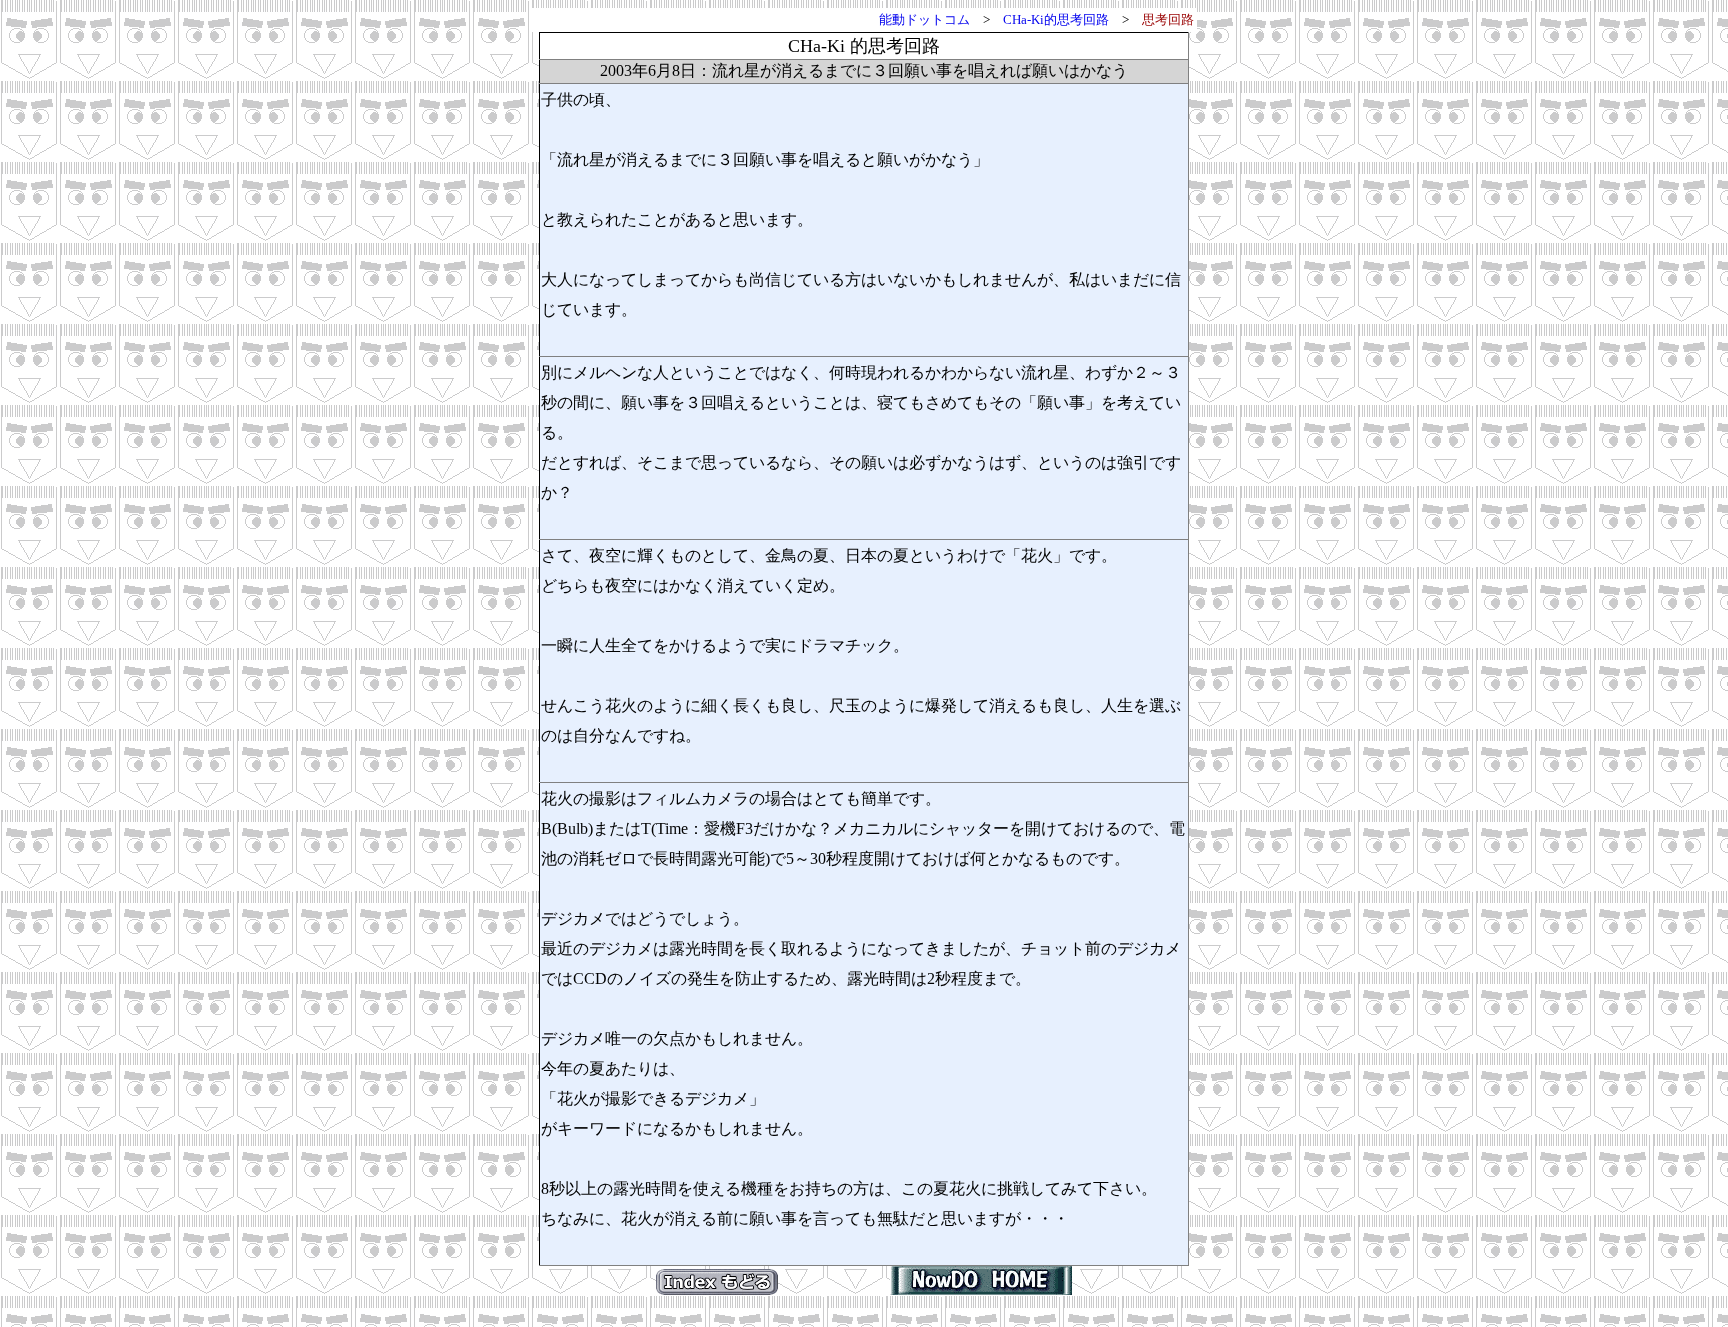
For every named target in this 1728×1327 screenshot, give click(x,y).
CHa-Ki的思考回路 (1056, 19)
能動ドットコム (924, 19)
